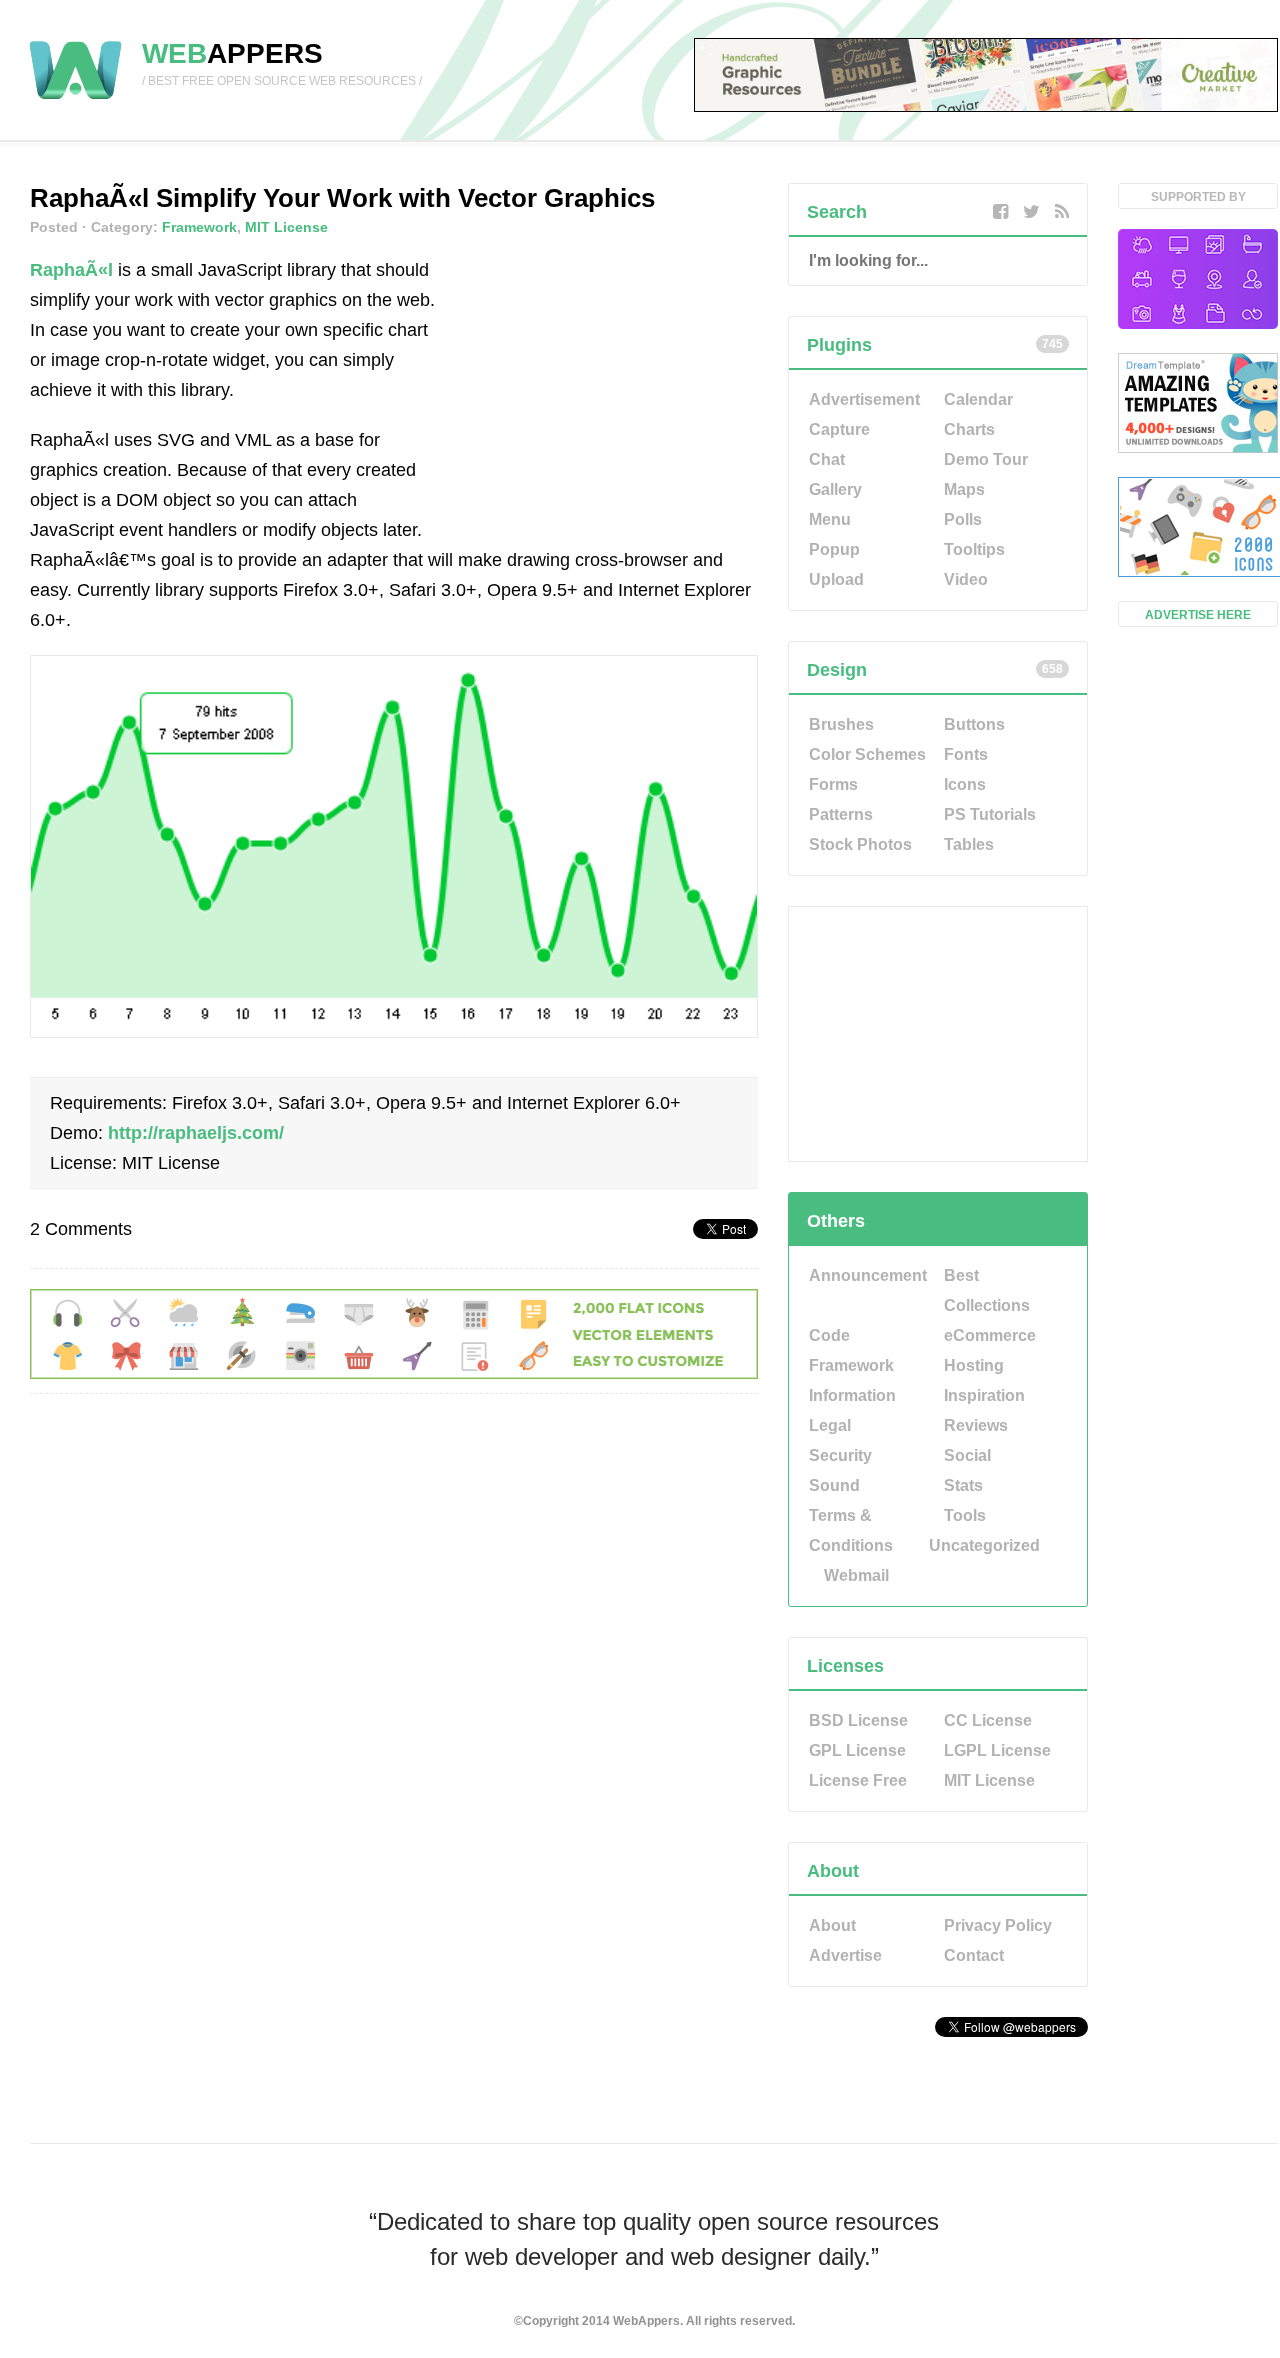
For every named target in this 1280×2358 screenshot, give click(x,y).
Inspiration (984, 1395)
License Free (858, 1780)
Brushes (841, 724)
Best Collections (987, 1290)
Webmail (856, 1575)
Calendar (978, 399)
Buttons (974, 724)
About (832, 1925)
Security (840, 1455)
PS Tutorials (990, 814)
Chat (827, 459)
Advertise (845, 1955)
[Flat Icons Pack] (1198, 529)
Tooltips (974, 549)
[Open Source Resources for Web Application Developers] (75, 100)
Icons (965, 784)
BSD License (858, 1720)
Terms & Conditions (851, 1530)
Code (829, 1335)
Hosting (974, 1365)
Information (852, 1395)
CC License (988, 1720)
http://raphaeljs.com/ (196, 1133)
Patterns (841, 814)
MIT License (286, 227)
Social (967, 1455)
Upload (836, 579)
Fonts (966, 754)
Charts (969, 429)
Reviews (976, 1425)
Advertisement (864, 399)
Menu (830, 519)
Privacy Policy (998, 1925)
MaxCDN (938, 2078)
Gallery (835, 489)
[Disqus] (394, 1692)
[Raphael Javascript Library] (394, 1032)
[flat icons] (394, 1373)
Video (966, 579)
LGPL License (997, 1750)
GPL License (857, 1750)
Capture (839, 429)
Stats (963, 1485)
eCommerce (990, 1335)
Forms (833, 784)
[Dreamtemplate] (1198, 405)
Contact (974, 1955)
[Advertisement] (608, 380)
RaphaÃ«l (71, 270)
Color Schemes (867, 754)
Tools (965, 1515)
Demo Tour (986, 459)
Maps (964, 489)
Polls (963, 519)
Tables (969, 844)
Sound (834, 1485)
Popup (834, 549)
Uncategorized (984, 1545)
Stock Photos (860, 844)
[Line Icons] (1198, 281)
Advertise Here (1198, 615)
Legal (830, 1425)
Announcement (868, 1275)
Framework (199, 227)
